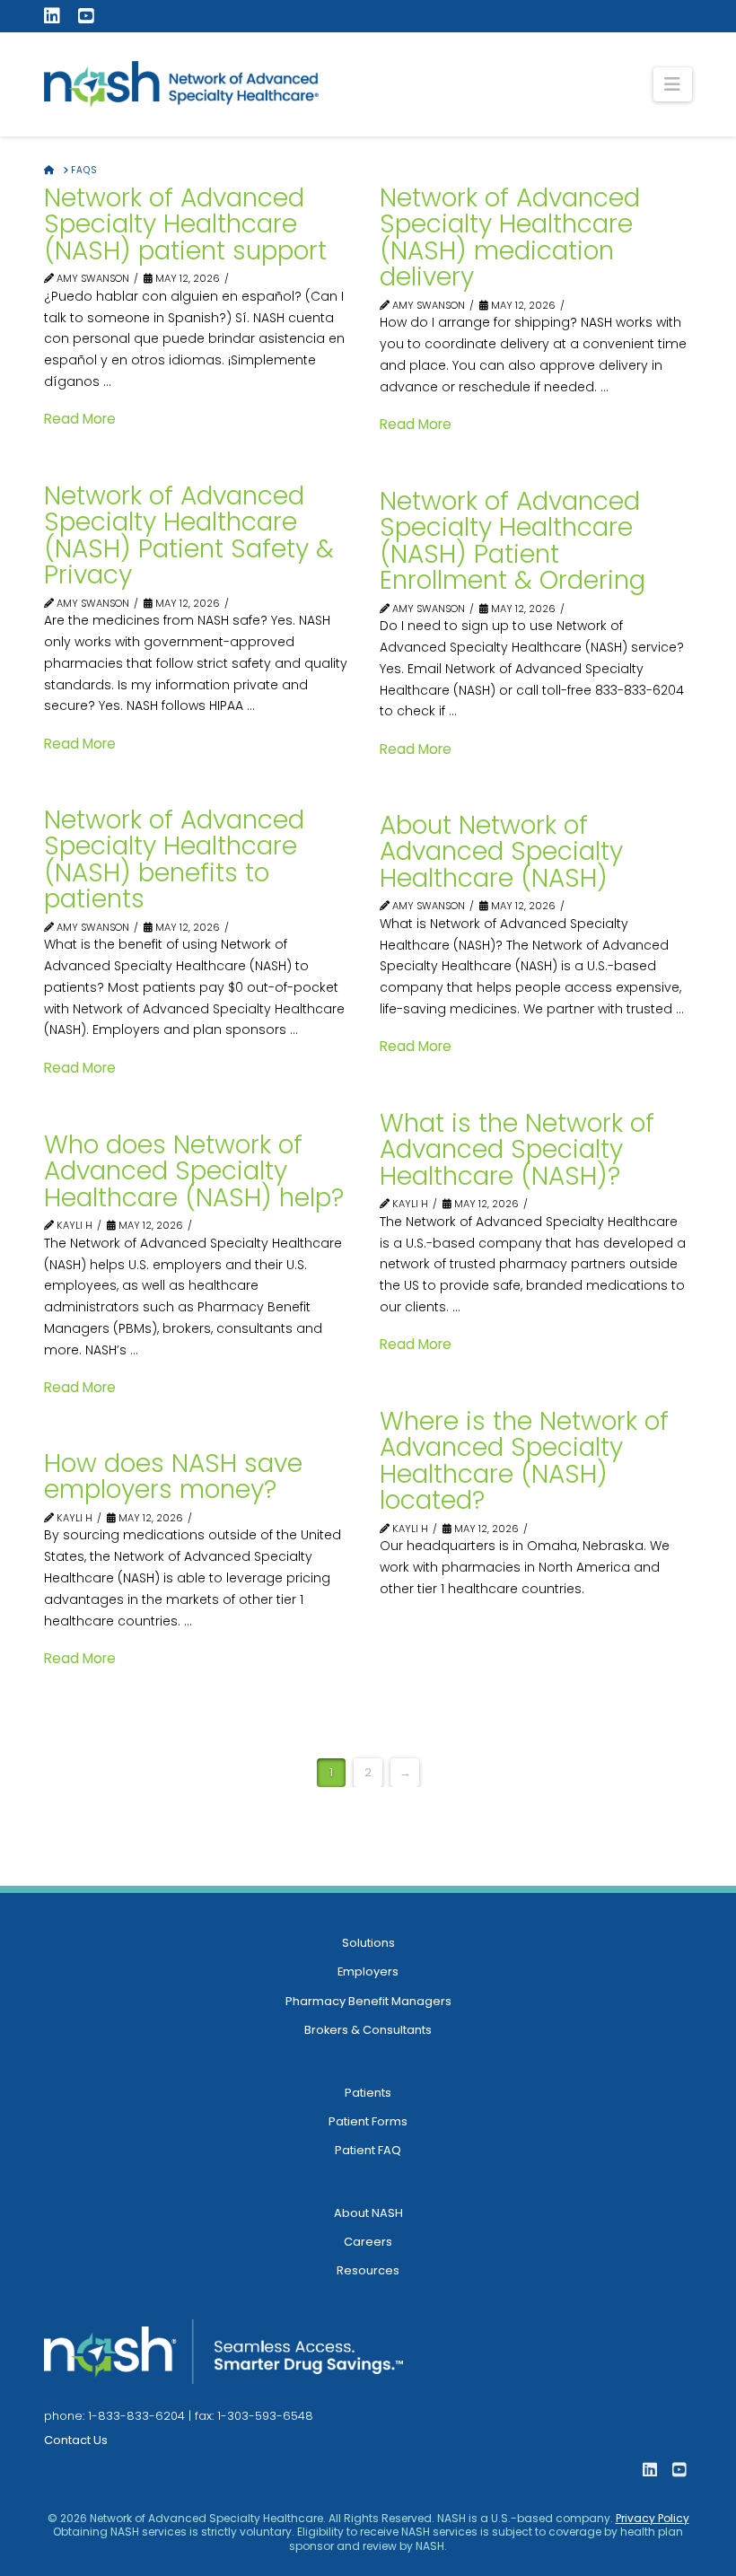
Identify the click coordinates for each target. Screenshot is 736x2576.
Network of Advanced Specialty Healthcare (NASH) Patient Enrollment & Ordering (513, 541)
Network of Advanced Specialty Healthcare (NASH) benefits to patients (174, 859)
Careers (368, 2242)
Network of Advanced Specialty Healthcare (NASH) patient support (185, 224)
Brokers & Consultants (368, 2030)
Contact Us (76, 2440)
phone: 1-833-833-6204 (114, 2416)
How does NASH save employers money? (173, 1476)
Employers (368, 1971)
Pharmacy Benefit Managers (368, 2001)
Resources (368, 2270)
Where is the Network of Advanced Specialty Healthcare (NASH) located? (524, 1461)
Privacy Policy (653, 2518)
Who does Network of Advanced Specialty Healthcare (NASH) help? (194, 1171)
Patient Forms (368, 2121)
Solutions (368, 1943)
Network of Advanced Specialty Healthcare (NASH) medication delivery (510, 237)
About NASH (368, 2213)
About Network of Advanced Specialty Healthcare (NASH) (501, 852)
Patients (368, 2093)
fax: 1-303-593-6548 (254, 2416)
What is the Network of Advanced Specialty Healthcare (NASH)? (517, 1150)
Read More (80, 419)
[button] (673, 84)
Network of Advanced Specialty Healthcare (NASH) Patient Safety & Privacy (189, 535)
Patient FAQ (368, 2150)
